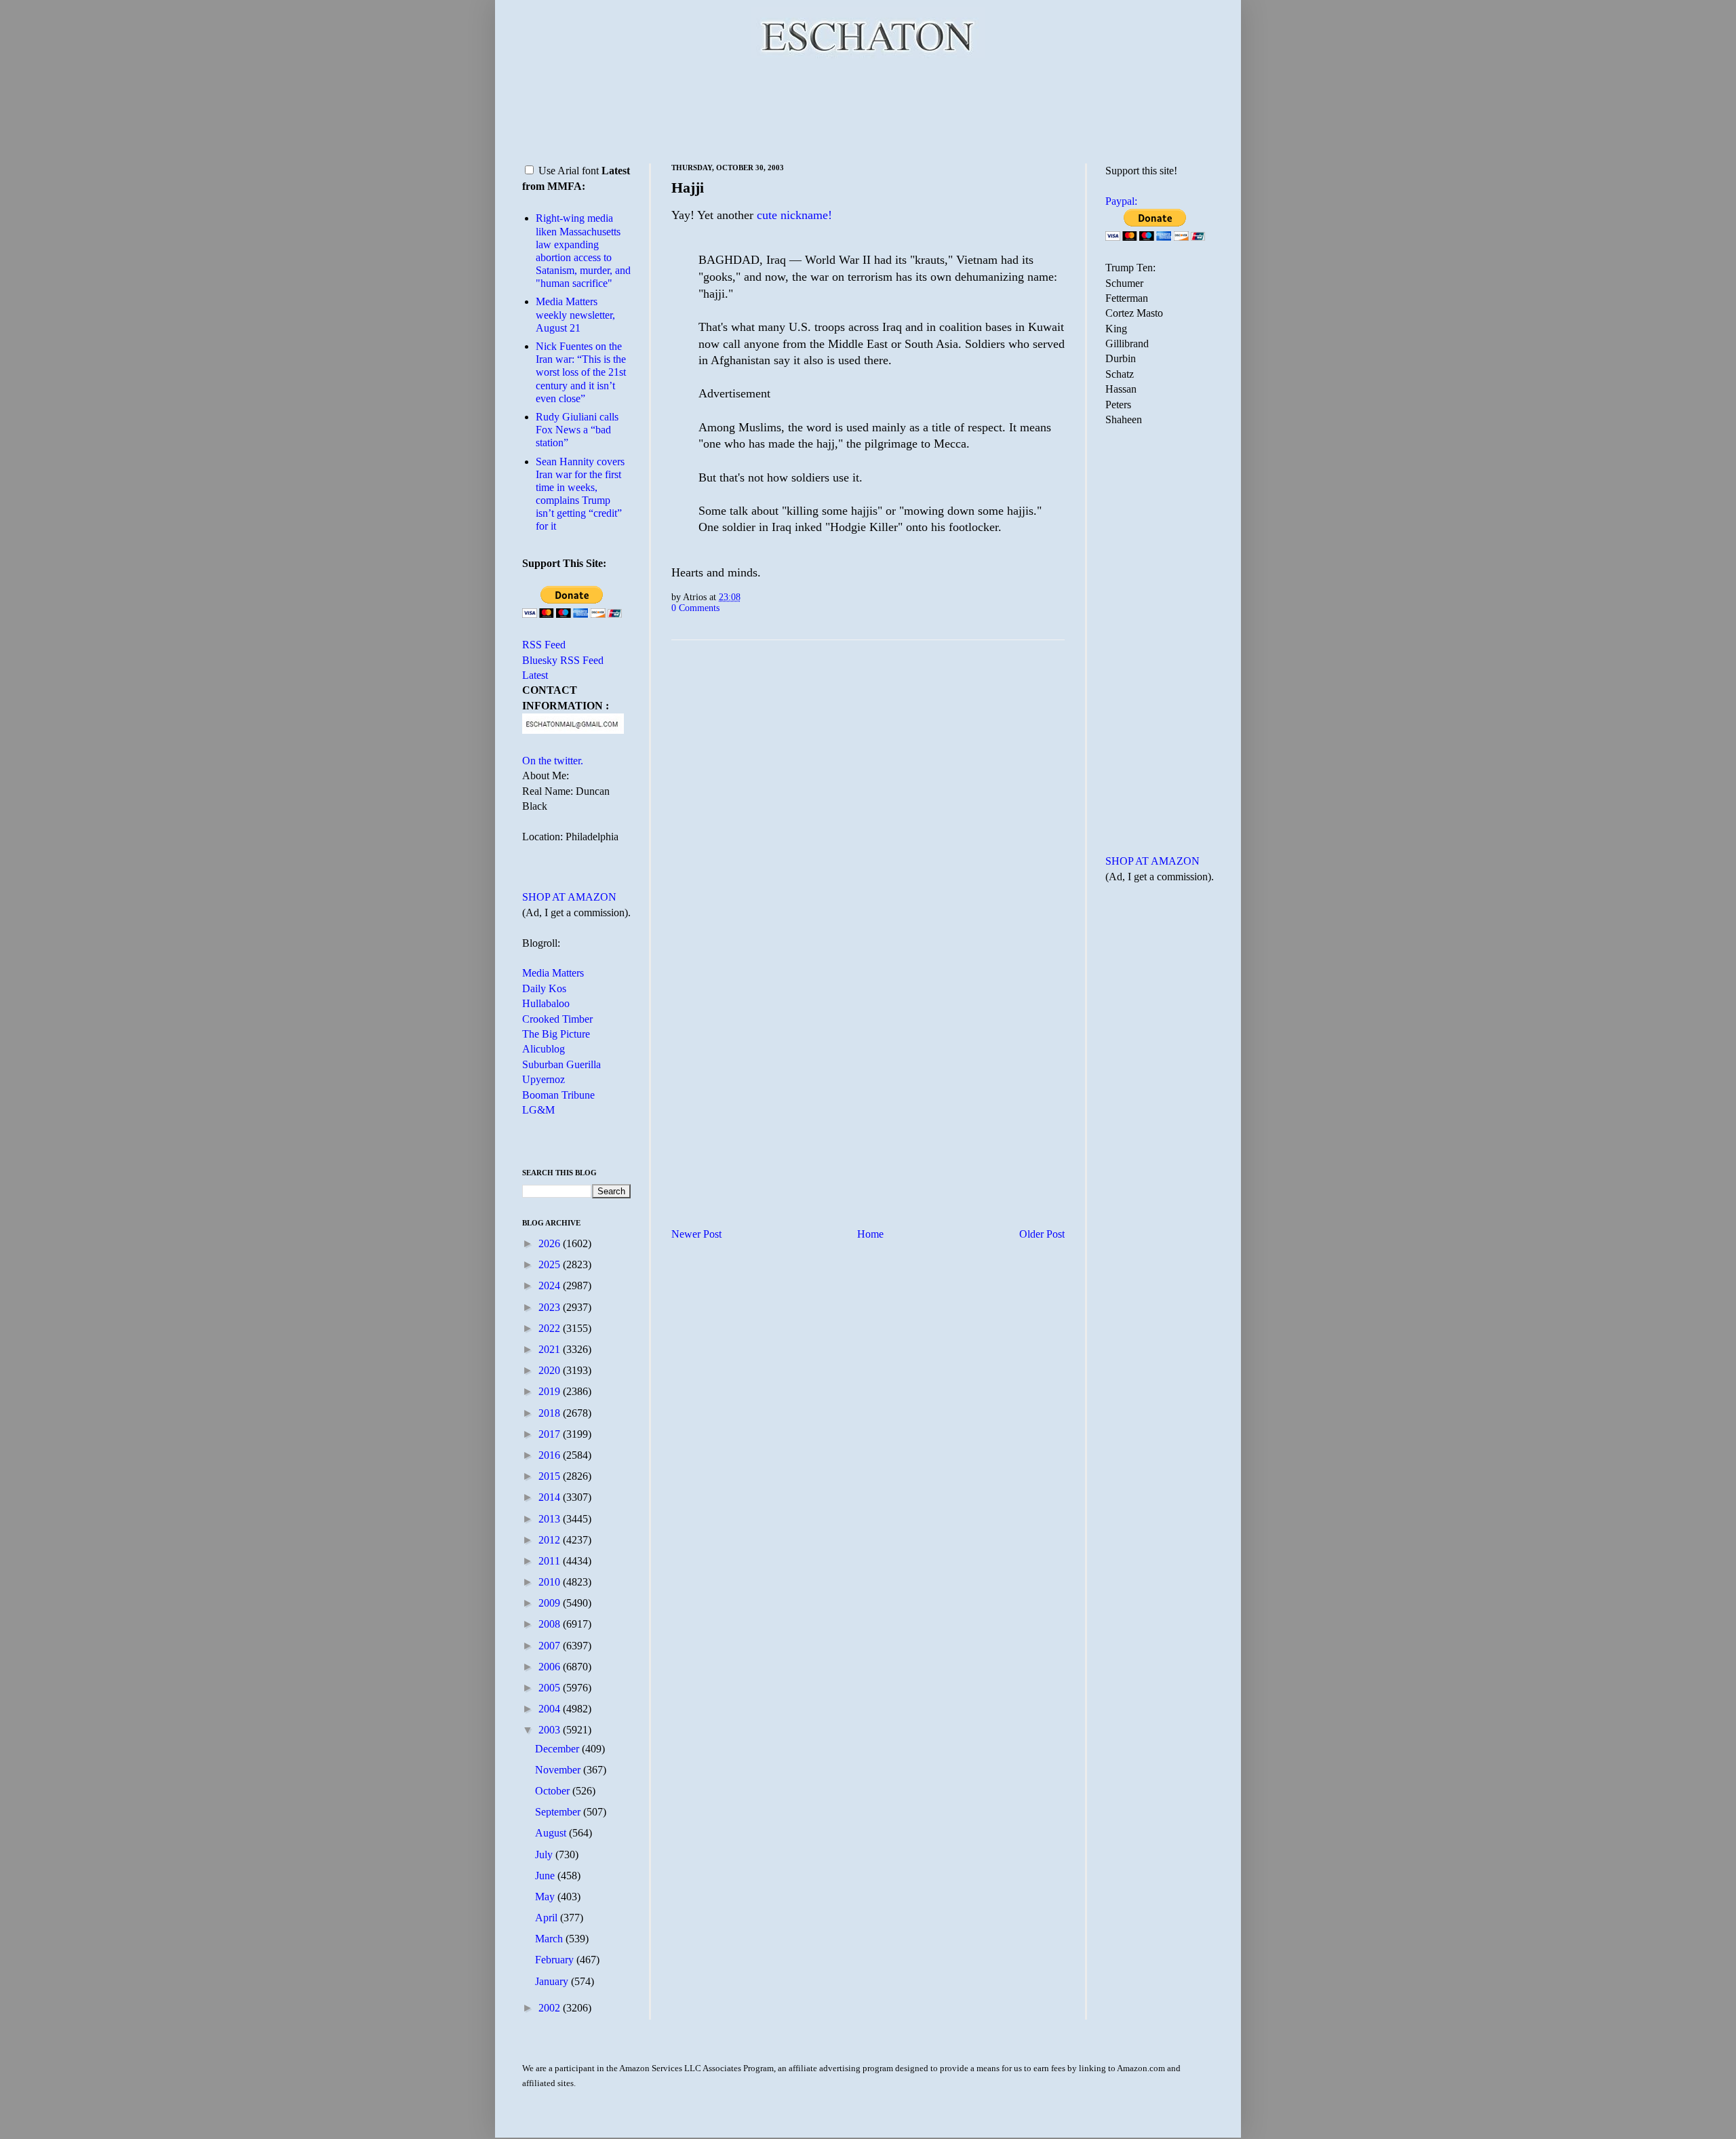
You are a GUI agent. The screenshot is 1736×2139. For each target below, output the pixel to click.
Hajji (688, 188)
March (550, 1939)
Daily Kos (544, 988)
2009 (551, 1603)
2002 (551, 2008)
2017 (551, 1434)
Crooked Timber (557, 1019)
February (556, 1960)
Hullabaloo (546, 1003)
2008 (551, 1624)
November (559, 1770)
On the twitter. (553, 761)
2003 (551, 1730)
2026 (551, 1243)
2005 (551, 1688)
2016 (551, 1455)
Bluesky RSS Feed (563, 660)
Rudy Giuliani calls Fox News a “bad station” (577, 430)
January (553, 1981)
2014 (551, 1497)
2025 (551, 1264)
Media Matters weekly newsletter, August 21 (575, 314)
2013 (551, 1519)
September (559, 1812)
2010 (551, 1582)
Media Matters (553, 973)
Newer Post (696, 1234)
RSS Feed (544, 645)
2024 (551, 1286)
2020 (551, 1370)
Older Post (1042, 1234)
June (546, 1876)
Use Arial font (569, 171)
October (554, 1791)
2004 (551, 1709)
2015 (551, 1476)
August (552, 1833)
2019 (551, 1391)
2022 (551, 1328)
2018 (551, 1413)
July (545, 1855)
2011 (551, 1561)
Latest (535, 675)
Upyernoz (544, 1079)
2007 (551, 1646)
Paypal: (1121, 201)
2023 (551, 1307)
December (558, 1749)
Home (870, 1234)
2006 (551, 1667)
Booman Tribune (558, 1095)
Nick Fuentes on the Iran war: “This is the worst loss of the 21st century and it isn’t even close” (581, 372)
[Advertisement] (868, 109)
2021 (551, 1349)
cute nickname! (793, 215)
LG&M (538, 1110)
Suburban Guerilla (561, 1064)
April (548, 1918)
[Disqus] (868, 819)
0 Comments (695, 608)
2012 (551, 1540)
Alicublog (544, 1049)
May (546, 1897)
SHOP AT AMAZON (569, 897)
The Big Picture (556, 1034)
